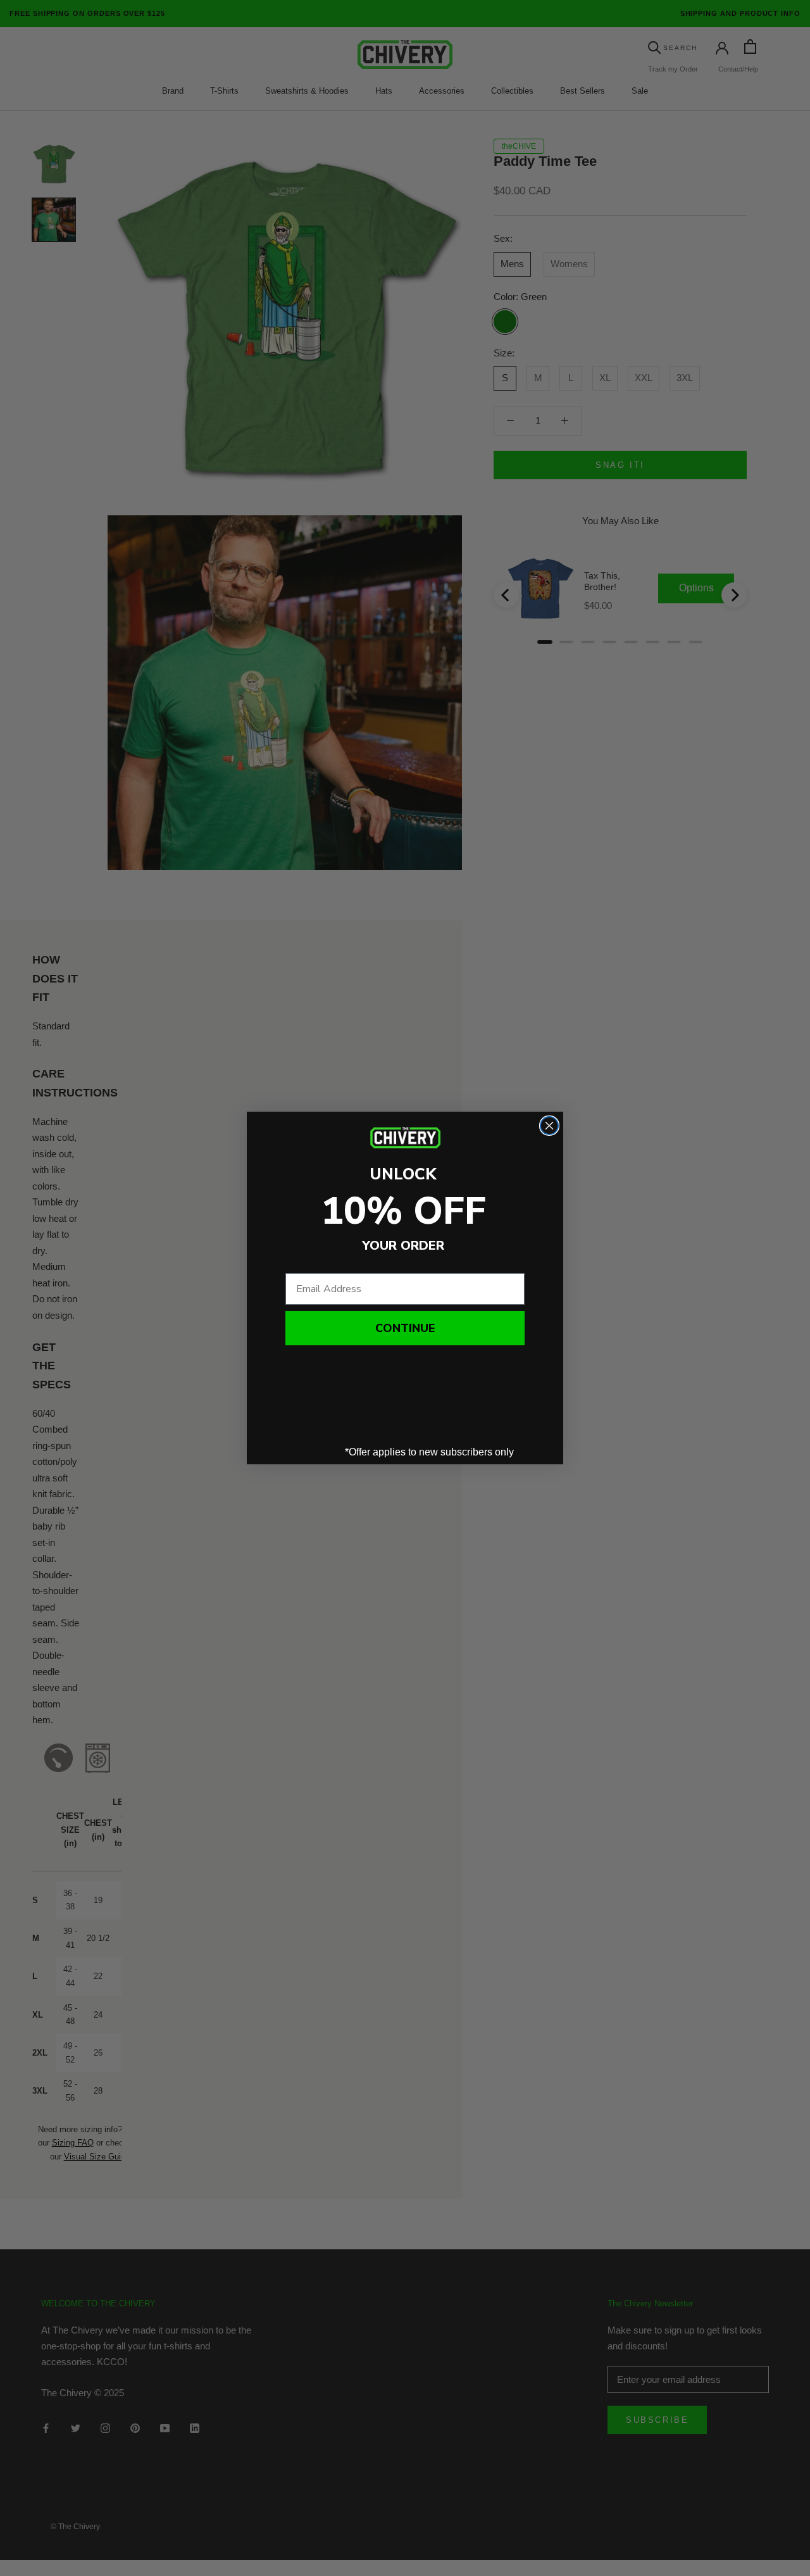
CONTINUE (405, 1328)
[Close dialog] (549, 1126)
